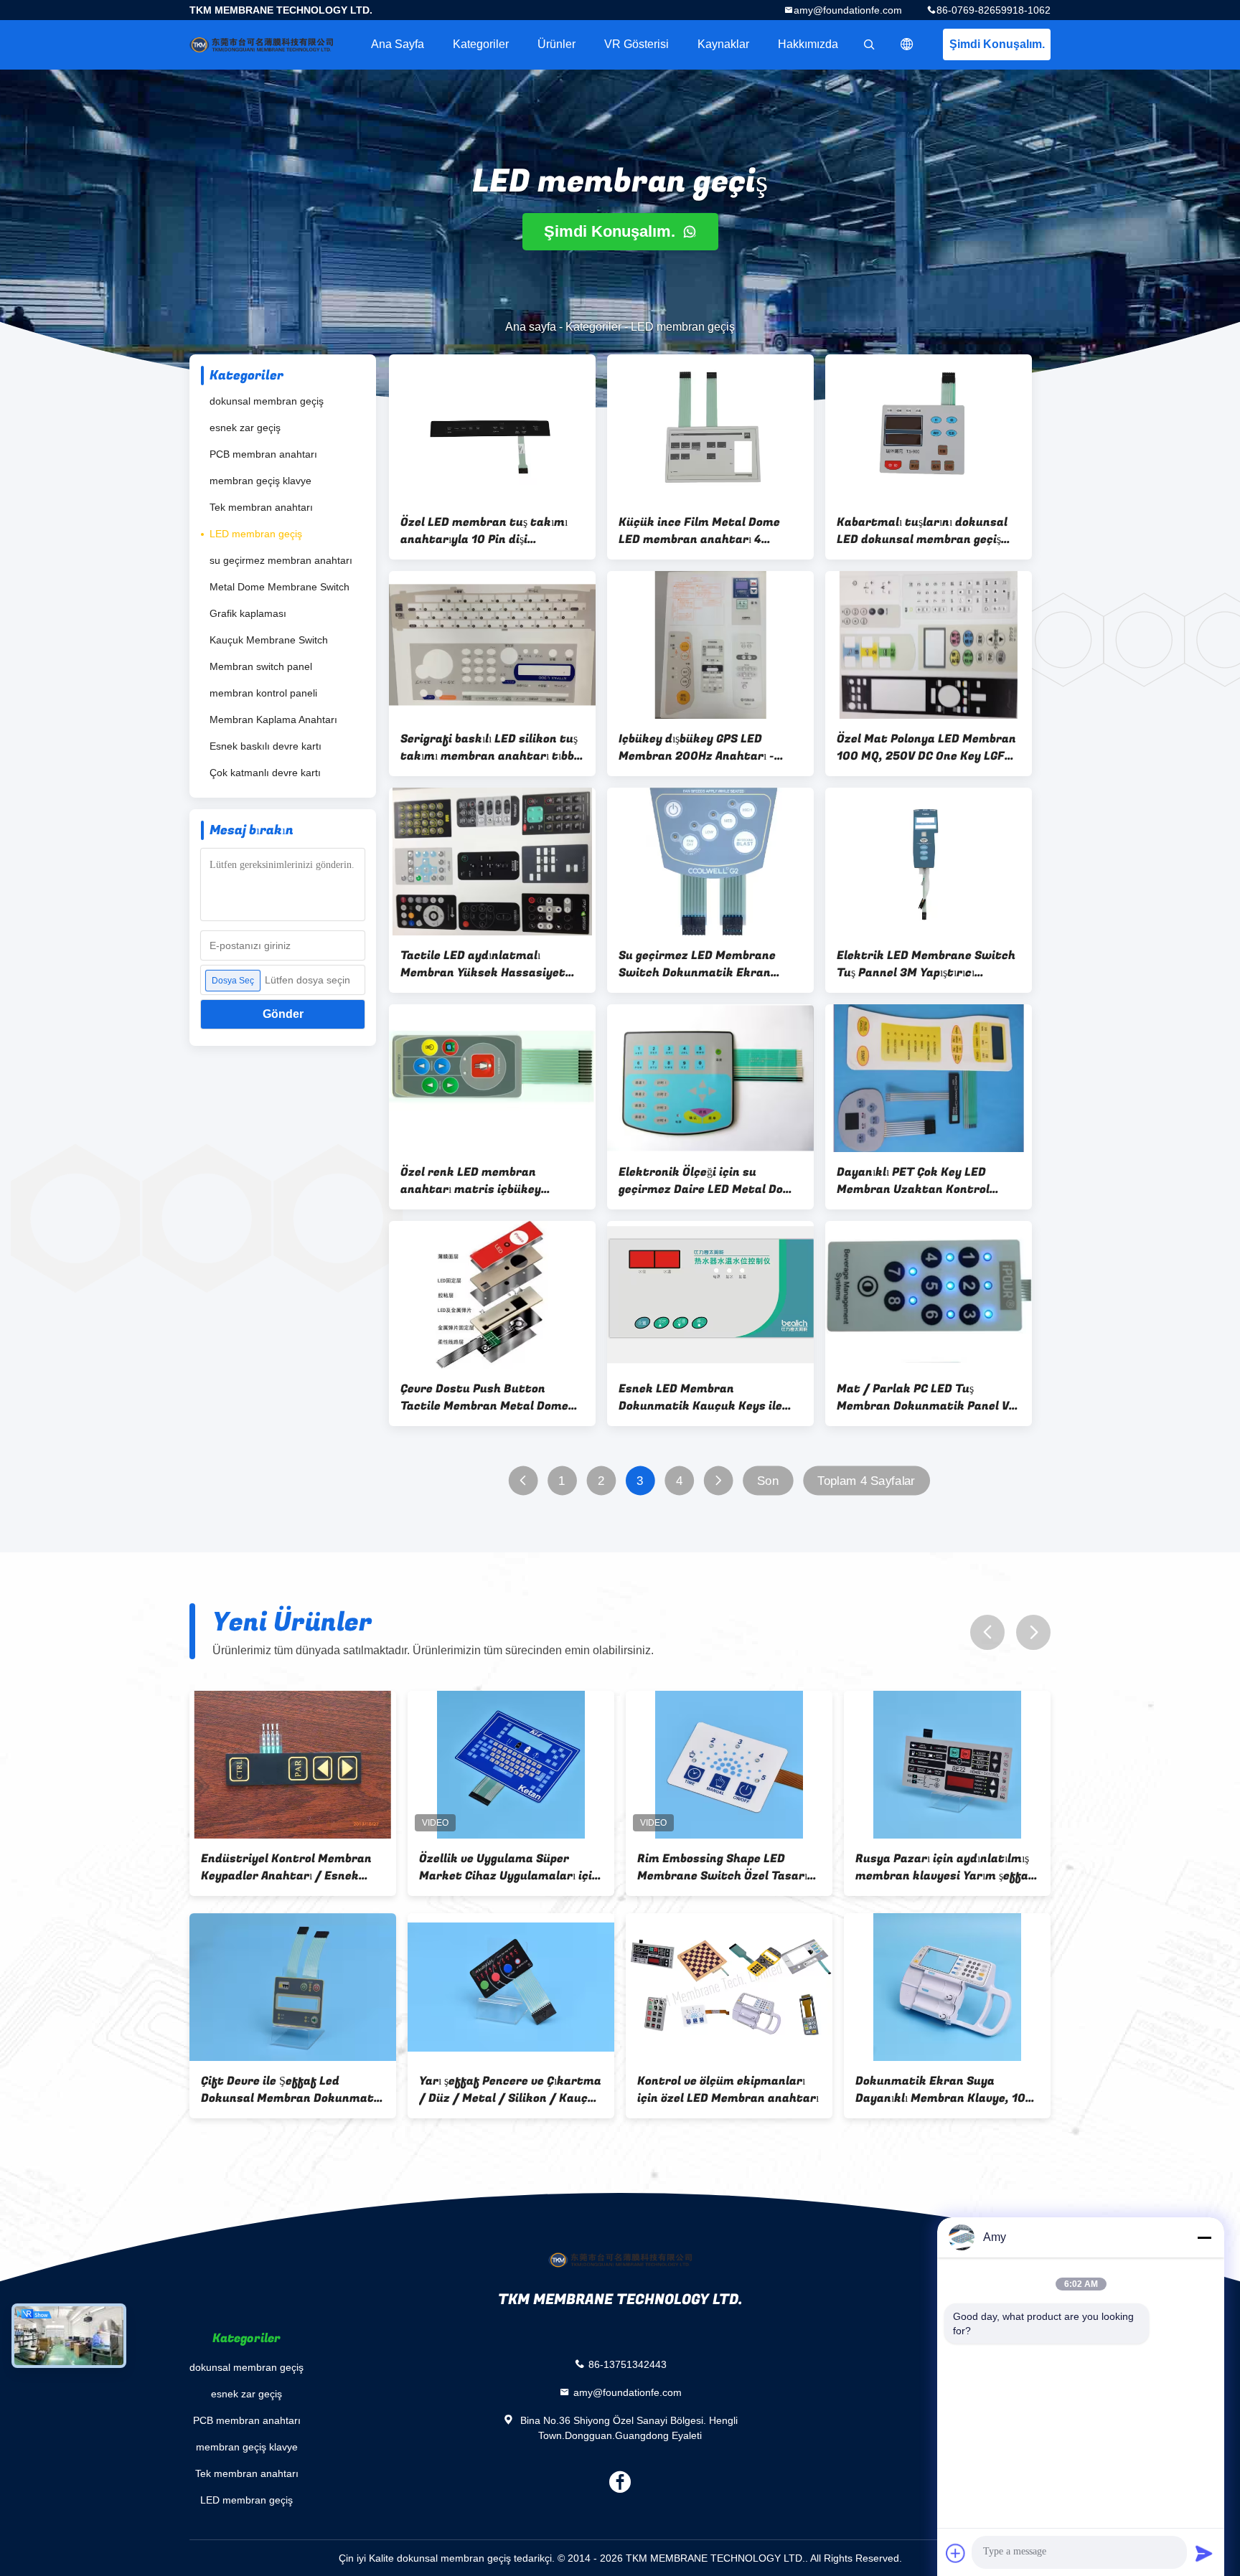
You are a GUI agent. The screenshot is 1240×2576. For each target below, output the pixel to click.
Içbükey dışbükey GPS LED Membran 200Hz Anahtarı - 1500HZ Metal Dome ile (696, 747)
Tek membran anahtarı (261, 507)
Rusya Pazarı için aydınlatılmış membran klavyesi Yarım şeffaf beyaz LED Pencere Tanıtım (727, 1867)
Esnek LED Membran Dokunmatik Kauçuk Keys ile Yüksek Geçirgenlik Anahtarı (700, 1397)
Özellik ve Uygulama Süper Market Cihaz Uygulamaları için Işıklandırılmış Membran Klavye (291, 1867)
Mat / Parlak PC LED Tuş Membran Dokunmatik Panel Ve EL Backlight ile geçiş (926, 1397)
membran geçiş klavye (260, 481)
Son (768, 1481)
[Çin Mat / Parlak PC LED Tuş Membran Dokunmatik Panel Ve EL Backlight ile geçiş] (929, 1295)
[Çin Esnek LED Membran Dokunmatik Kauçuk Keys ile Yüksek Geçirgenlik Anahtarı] (710, 1295)
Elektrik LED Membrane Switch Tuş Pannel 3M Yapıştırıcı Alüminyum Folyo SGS (926, 964)
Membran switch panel (261, 666)
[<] (523, 1481)
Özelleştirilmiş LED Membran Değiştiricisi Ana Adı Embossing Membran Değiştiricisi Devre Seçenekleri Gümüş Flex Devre (943, 1867)
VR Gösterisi (637, 44)
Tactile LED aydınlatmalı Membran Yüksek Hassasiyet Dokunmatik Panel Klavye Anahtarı (483, 964)
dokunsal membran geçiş (267, 401)
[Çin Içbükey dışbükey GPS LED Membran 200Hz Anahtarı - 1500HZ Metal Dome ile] (710, 645)
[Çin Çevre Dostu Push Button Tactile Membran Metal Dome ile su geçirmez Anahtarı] (492, 1295)
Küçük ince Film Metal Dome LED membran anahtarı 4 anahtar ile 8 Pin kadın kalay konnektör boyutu (701, 531)
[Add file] (956, 2553)
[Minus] (1204, 2237)
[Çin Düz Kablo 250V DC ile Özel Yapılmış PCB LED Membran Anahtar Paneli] (947, 1987)
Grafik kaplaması (248, 613)
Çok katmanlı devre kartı (265, 773)
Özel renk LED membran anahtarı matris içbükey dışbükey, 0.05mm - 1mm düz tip (492, 1181)
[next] (1033, 1632)
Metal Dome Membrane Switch (280, 587)
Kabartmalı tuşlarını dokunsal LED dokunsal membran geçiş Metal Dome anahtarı (922, 531)
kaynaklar (723, 44)
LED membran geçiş (256, 534)
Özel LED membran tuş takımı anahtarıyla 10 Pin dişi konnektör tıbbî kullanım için (484, 531)
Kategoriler (481, 44)
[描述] (907, 44)
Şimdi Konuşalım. (997, 44)
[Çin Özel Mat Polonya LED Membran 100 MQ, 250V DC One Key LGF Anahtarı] (929, 645)
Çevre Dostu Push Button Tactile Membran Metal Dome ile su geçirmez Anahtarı (484, 1397)
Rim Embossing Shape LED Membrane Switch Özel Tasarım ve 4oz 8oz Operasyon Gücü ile (509, 1867)
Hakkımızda (808, 44)
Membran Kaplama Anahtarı (273, 720)
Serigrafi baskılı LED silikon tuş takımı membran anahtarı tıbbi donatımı (489, 747)
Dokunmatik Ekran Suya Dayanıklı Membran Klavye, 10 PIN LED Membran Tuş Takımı (722, 2090)
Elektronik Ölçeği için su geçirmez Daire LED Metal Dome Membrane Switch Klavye (709, 1181)
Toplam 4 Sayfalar (866, 1481)
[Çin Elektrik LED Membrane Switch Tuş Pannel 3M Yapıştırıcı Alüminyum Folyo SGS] (929, 862)
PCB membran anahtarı (263, 454)
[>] (718, 1481)
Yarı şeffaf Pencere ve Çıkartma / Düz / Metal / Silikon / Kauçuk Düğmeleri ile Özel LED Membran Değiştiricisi (292, 2090)
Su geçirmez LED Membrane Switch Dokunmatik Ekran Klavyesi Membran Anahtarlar (705, 964)
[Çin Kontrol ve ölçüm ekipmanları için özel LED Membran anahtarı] (511, 1987)
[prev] (987, 1632)
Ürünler (556, 44)
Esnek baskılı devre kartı (266, 746)
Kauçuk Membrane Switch (269, 640)
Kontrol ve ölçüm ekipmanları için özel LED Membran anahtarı (510, 2090)
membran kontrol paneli (263, 693)
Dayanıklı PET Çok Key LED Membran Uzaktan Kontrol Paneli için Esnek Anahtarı (913, 1181)
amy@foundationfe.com (848, 10)
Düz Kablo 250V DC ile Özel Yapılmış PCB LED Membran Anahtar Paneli (931, 2090)
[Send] (1204, 2553)
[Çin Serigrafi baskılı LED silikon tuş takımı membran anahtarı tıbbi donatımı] (492, 645)
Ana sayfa (398, 44)
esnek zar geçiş (245, 428)
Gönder (283, 1014)
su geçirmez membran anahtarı (281, 560)
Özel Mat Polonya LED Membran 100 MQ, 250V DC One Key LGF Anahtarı (926, 747)
